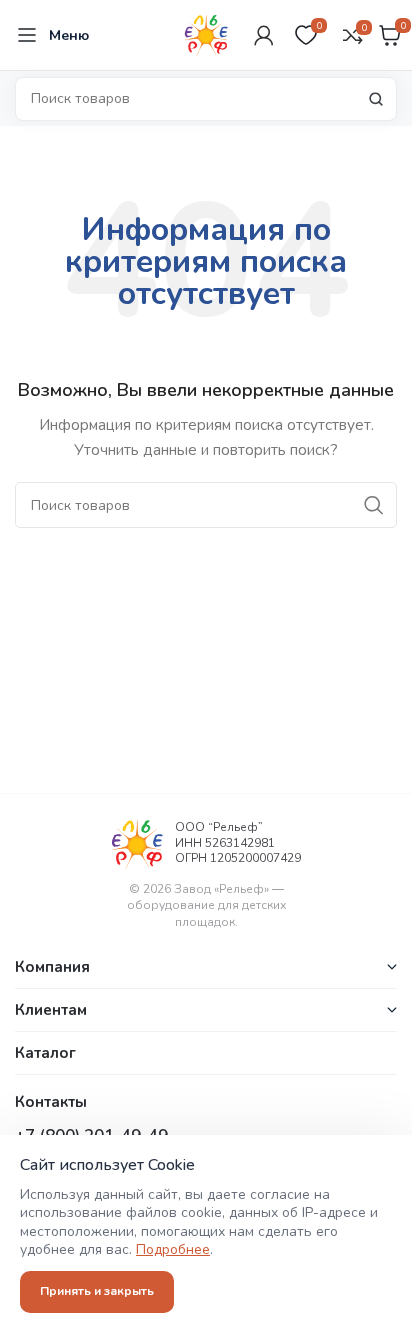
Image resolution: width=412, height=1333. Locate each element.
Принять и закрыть (97, 1291)
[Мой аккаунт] (264, 35)
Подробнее (173, 1249)
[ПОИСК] (376, 99)
